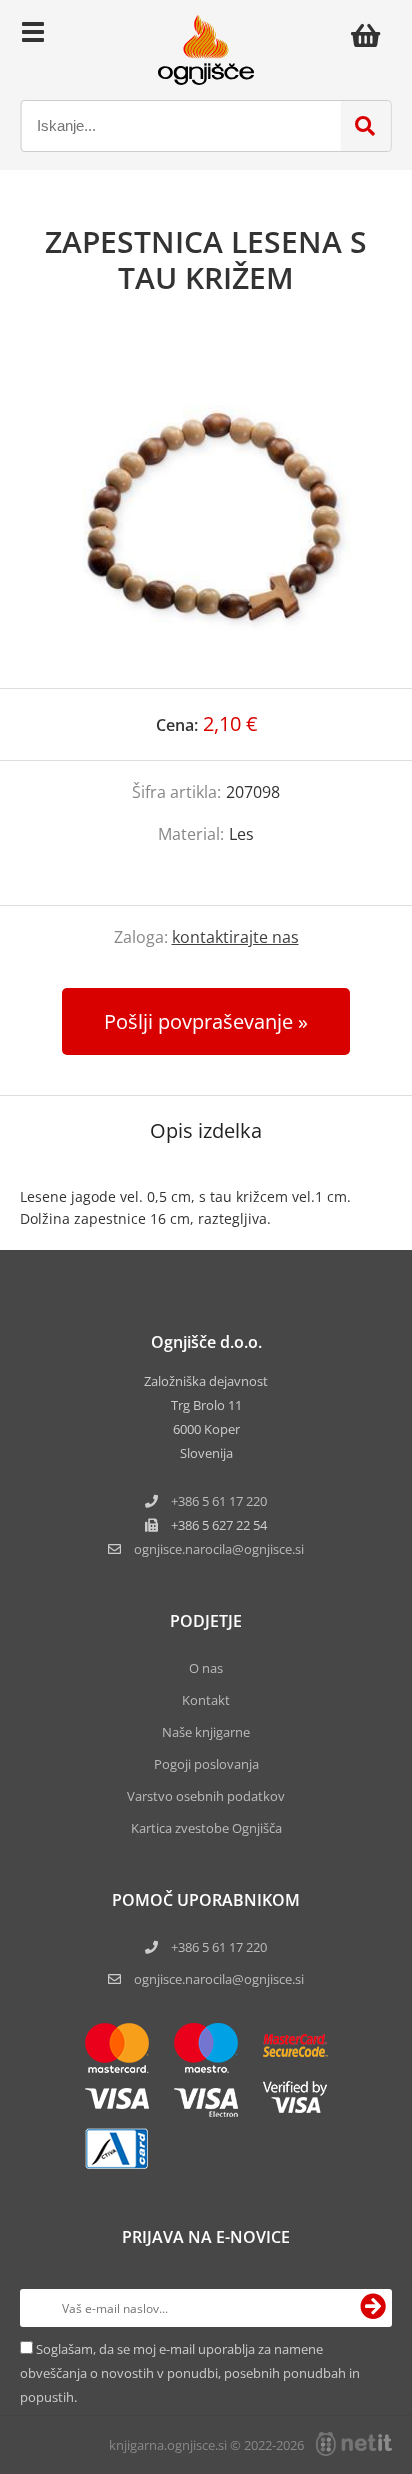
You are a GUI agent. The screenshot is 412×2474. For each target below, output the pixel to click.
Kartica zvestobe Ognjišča (206, 1828)
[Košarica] (371, 35)
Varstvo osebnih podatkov (206, 1796)
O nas (206, 1668)
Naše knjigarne (206, 1732)
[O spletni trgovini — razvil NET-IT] (354, 2444)
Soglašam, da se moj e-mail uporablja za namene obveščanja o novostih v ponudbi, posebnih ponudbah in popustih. (190, 2373)
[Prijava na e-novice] (373, 2308)
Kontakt (206, 1700)
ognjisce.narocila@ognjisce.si (219, 1979)
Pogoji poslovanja (206, 1764)
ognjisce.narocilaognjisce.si (219, 1549)
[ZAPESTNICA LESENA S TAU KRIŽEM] (206, 512)
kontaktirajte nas (235, 937)
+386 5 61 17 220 (219, 1501)
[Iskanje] (365, 126)
